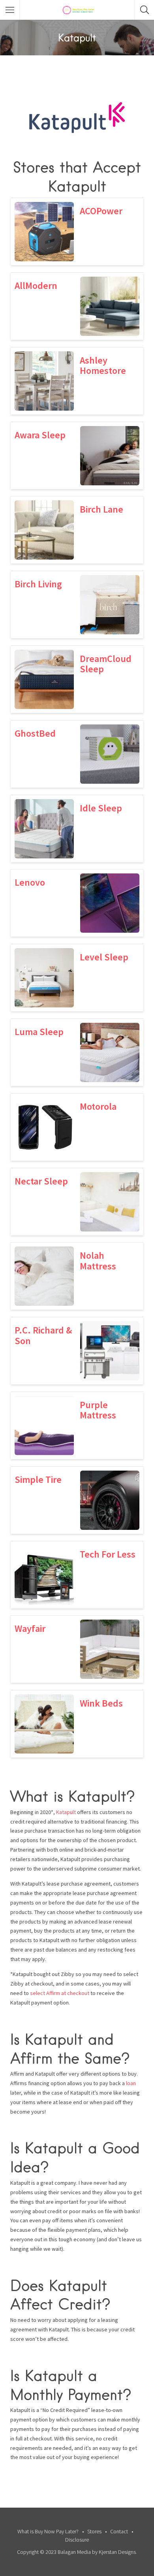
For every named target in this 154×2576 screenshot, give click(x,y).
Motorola (98, 1106)
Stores (94, 2531)
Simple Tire (38, 1479)
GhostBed (35, 733)
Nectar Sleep (41, 1181)
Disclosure (77, 2540)
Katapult (66, 1812)
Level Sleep (104, 957)
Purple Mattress (98, 1410)
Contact (119, 2531)
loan (131, 2083)
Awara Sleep (40, 435)
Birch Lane (101, 509)
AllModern (36, 286)
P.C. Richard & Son (43, 1335)
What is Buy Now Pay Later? (48, 2531)
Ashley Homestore (103, 365)
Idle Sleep (101, 808)
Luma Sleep (39, 1032)
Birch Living (38, 584)
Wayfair (30, 1628)
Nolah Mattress (98, 1261)
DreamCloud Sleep (106, 664)
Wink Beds (101, 1703)
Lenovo (30, 882)
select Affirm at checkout (60, 1993)
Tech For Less (108, 1554)
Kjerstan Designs (117, 2552)
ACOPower (101, 211)
